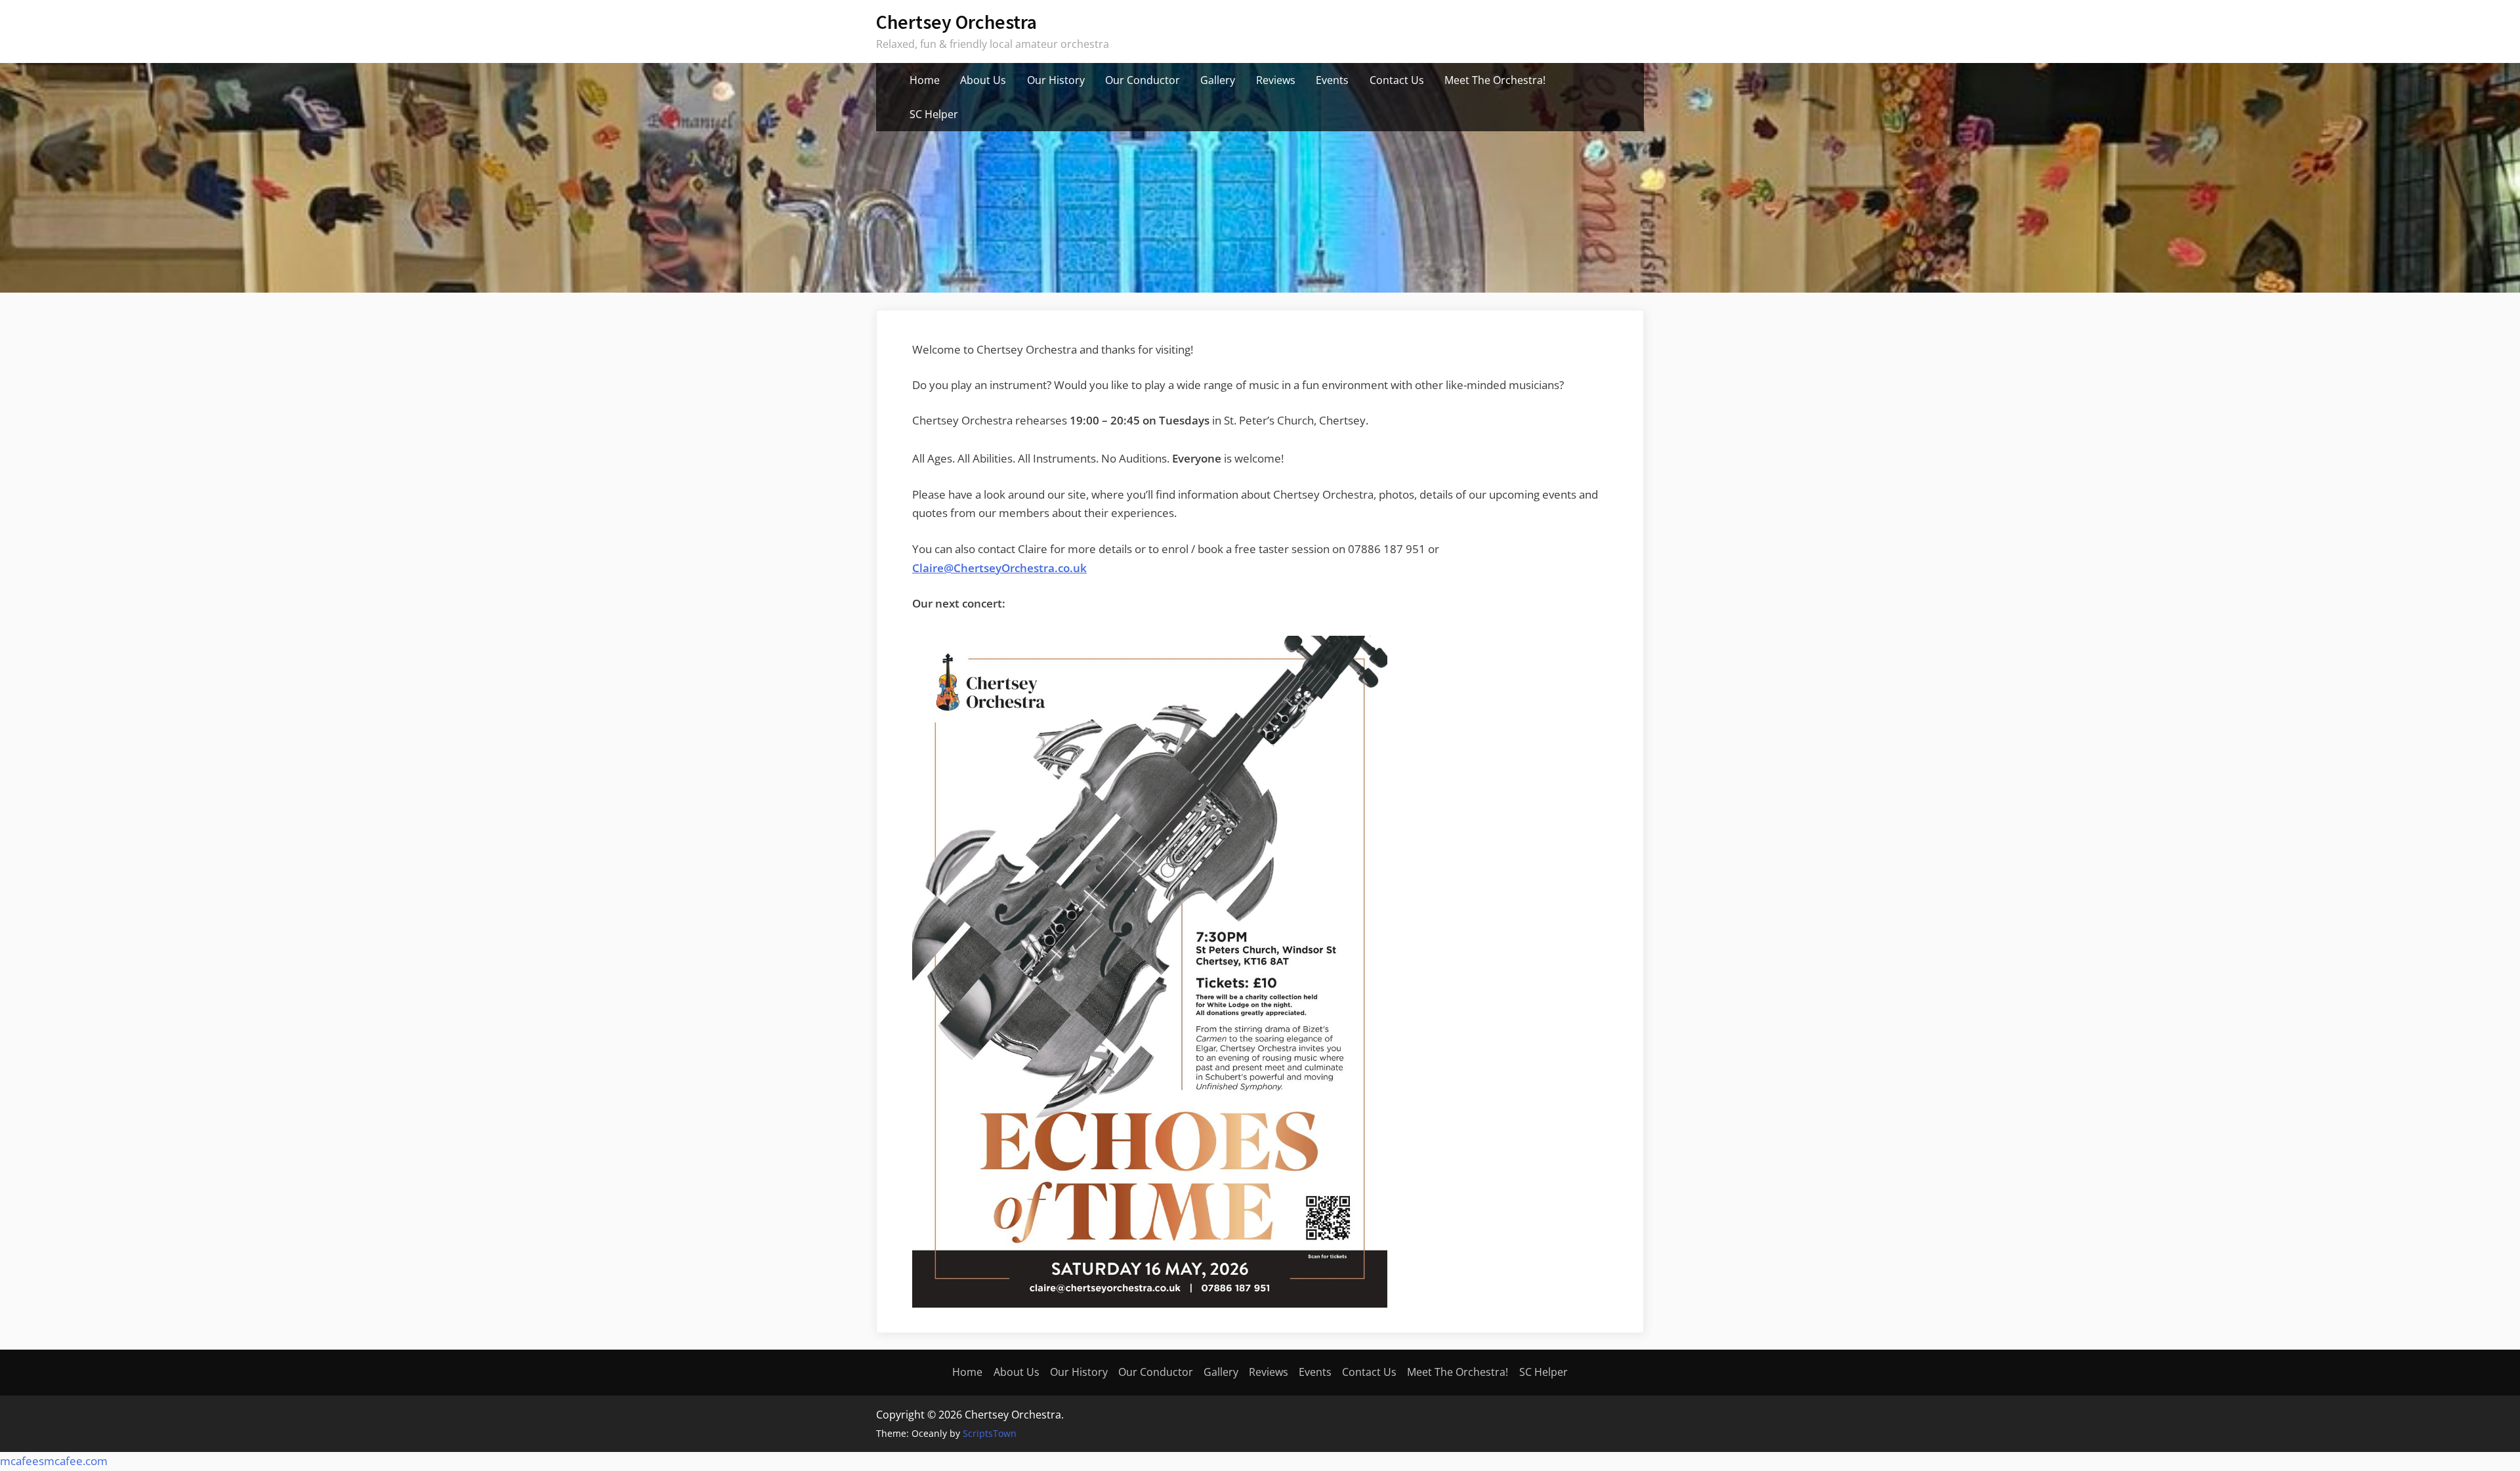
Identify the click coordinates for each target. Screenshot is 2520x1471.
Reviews (1276, 80)
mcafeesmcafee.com (54, 1461)
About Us (983, 80)
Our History (1056, 80)
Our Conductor (1143, 80)
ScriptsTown (990, 1433)
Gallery (1218, 80)
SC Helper (934, 114)
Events (1332, 80)
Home (925, 80)
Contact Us (1397, 80)
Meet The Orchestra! (1495, 80)
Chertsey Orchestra (956, 22)
